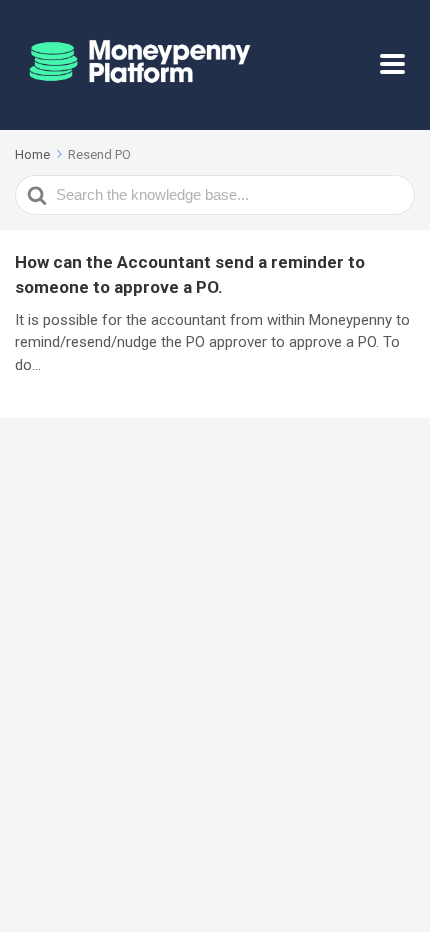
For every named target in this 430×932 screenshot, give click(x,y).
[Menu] (397, 65)
